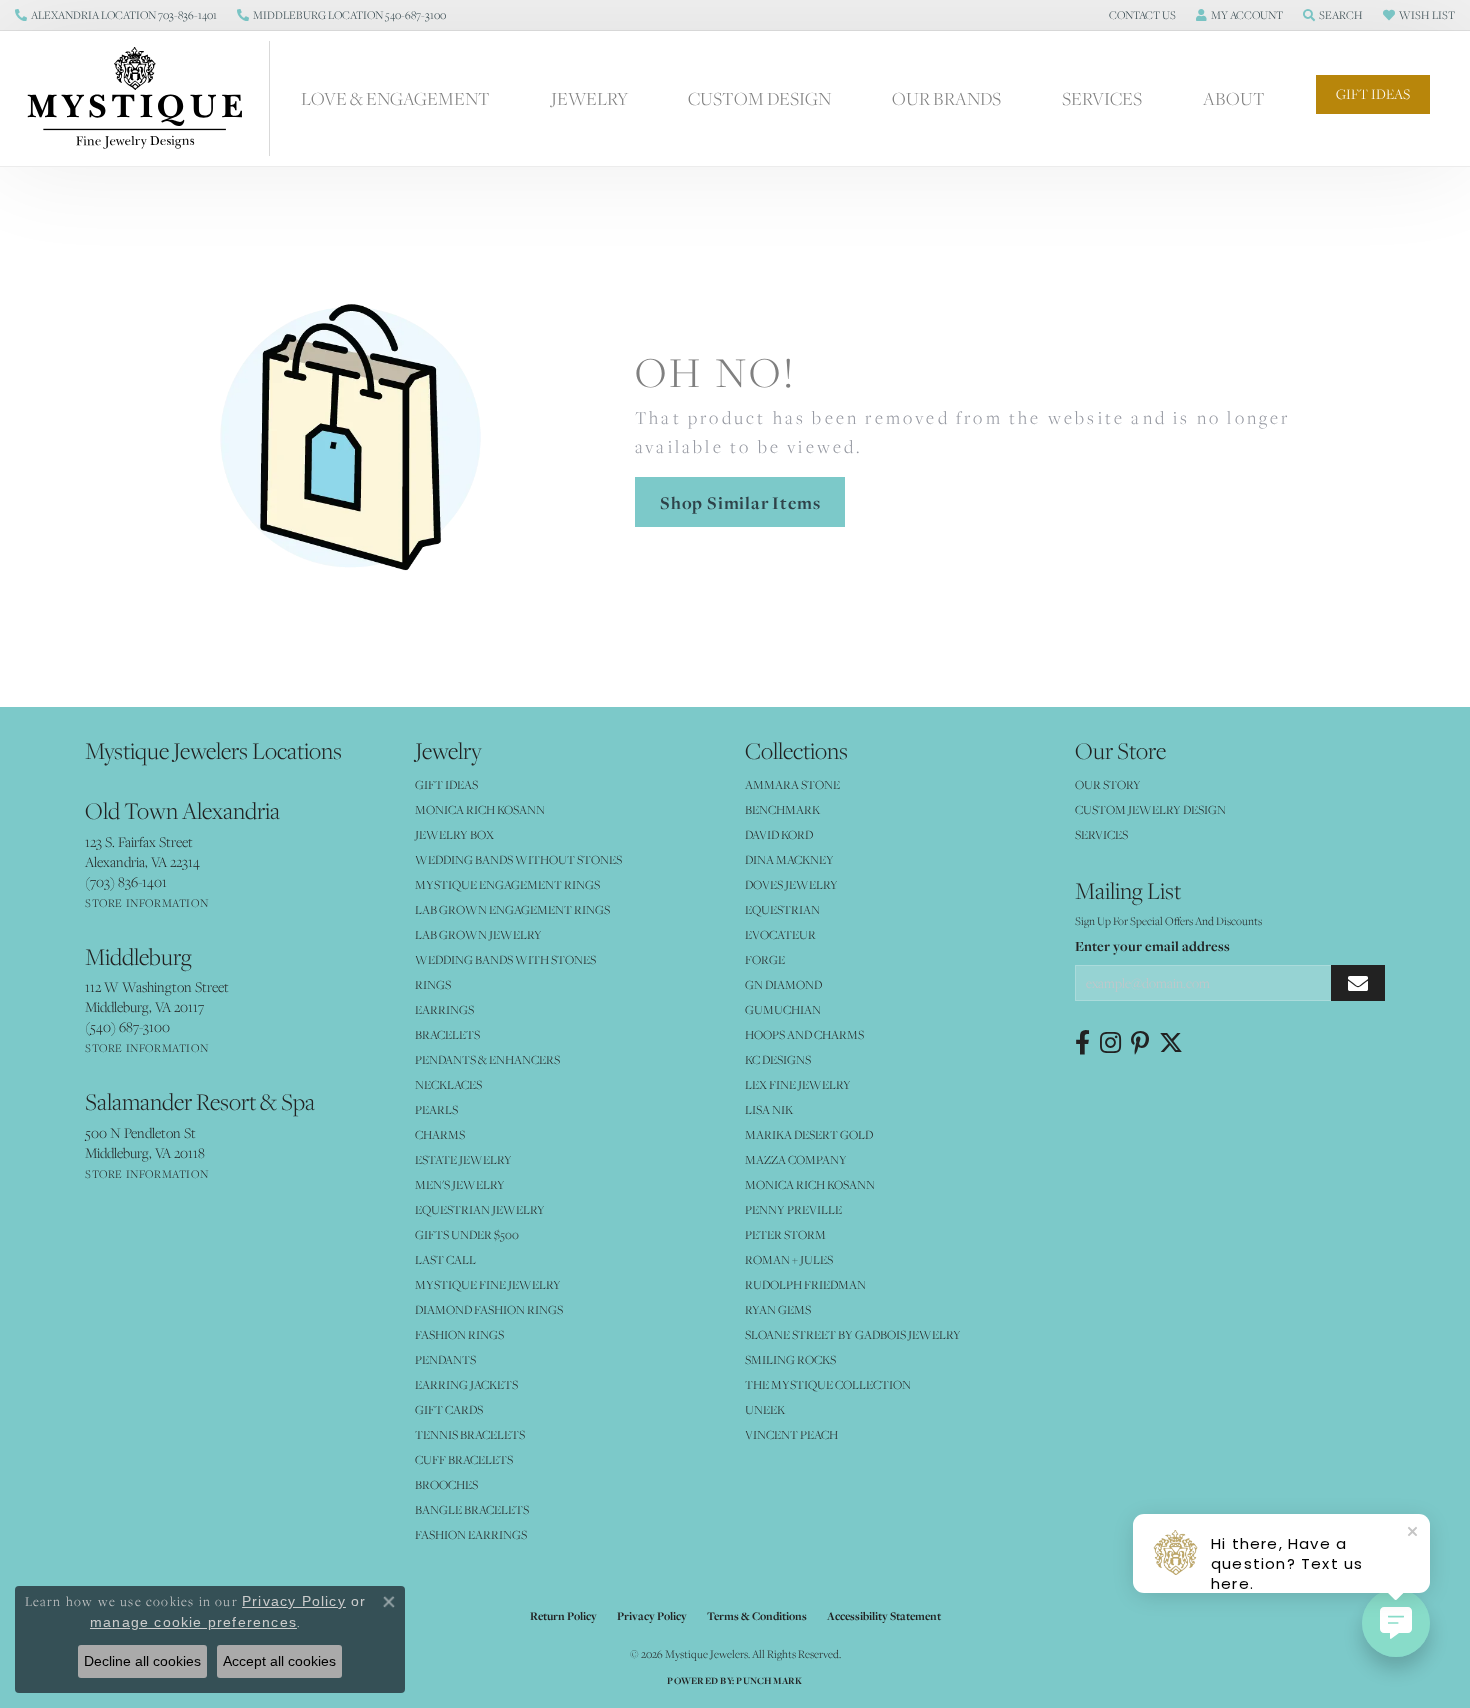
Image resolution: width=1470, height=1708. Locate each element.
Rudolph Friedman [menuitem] (805, 1284)
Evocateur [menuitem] (780, 934)
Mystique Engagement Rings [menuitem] (507, 884)
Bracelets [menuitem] (447, 1034)
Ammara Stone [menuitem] (792, 784)
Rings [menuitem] (433, 984)
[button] (1140, 15)
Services (1102, 98)
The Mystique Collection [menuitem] (828, 1384)
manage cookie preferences (193, 1622)
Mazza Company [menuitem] (796, 1159)
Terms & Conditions (757, 1616)
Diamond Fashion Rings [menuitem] (489, 1309)
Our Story (1108, 784)
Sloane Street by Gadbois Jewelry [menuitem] (853, 1334)
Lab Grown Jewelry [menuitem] (478, 934)
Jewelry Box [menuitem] (454, 834)
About (1234, 98)
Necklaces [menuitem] (448, 1084)
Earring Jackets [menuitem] (466, 1384)
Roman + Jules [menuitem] (789, 1259)
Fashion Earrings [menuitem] (471, 1534)
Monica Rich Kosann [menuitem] (810, 1184)
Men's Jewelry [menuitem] (460, 1184)
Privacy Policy (652, 1616)
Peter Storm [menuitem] (785, 1234)
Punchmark (769, 1680)
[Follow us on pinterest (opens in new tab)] (1140, 1043)
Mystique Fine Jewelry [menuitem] (488, 1284)
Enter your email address (1152, 946)
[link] (116, 15)
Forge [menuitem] (765, 959)
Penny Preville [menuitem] (793, 1209)
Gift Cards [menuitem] (449, 1409)
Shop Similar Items (740, 502)
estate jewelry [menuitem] (463, 1159)
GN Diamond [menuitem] (783, 984)
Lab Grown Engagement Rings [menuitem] (512, 909)
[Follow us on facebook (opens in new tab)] (1082, 1043)
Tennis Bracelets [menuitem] (470, 1434)
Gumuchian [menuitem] (783, 1009)
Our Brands (946, 98)
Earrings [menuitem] (444, 1009)
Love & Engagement (395, 98)
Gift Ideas (1373, 94)
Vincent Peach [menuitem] (791, 1434)
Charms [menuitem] (440, 1134)
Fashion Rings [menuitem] (459, 1334)
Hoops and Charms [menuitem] (804, 1034)
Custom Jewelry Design (1150, 809)
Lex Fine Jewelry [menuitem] (798, 1084)
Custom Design (759, 98)
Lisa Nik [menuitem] (769, 1109)
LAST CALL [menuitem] (445, 1259)
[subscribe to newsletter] (1358, 983)
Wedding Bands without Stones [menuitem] (518, 859)
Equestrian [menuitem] (782, 909)
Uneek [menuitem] (765, 1409)
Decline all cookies (142, 1661)
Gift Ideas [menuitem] (446, 784)
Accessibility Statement (884, 1616)
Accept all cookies (279, 1661)
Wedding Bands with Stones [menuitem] (505, 959)
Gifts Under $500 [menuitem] (467, 1234)
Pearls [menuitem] (436, 1109)
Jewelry (589, 98)
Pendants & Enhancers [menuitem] (487, 1059)
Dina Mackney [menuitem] (789, 859)
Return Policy (563, 1616)
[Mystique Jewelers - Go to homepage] (145, 98)
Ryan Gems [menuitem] (778, 1309)
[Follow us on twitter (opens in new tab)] (1171, 1043)
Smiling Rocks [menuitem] (790, 1359)
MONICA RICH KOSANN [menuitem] (480, 809)
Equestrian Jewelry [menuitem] (480, 1209)
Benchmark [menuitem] (782, 809)
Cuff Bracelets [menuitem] (464, 1459)
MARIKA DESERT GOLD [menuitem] (809, 1134)
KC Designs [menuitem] (778, 1059)
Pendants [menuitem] (445, 1359)
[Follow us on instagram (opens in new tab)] (1110, 1043)
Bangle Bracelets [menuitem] (472, 1509)
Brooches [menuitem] (446, 1484)
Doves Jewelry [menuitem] (791, 884)
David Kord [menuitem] (779, 834)
